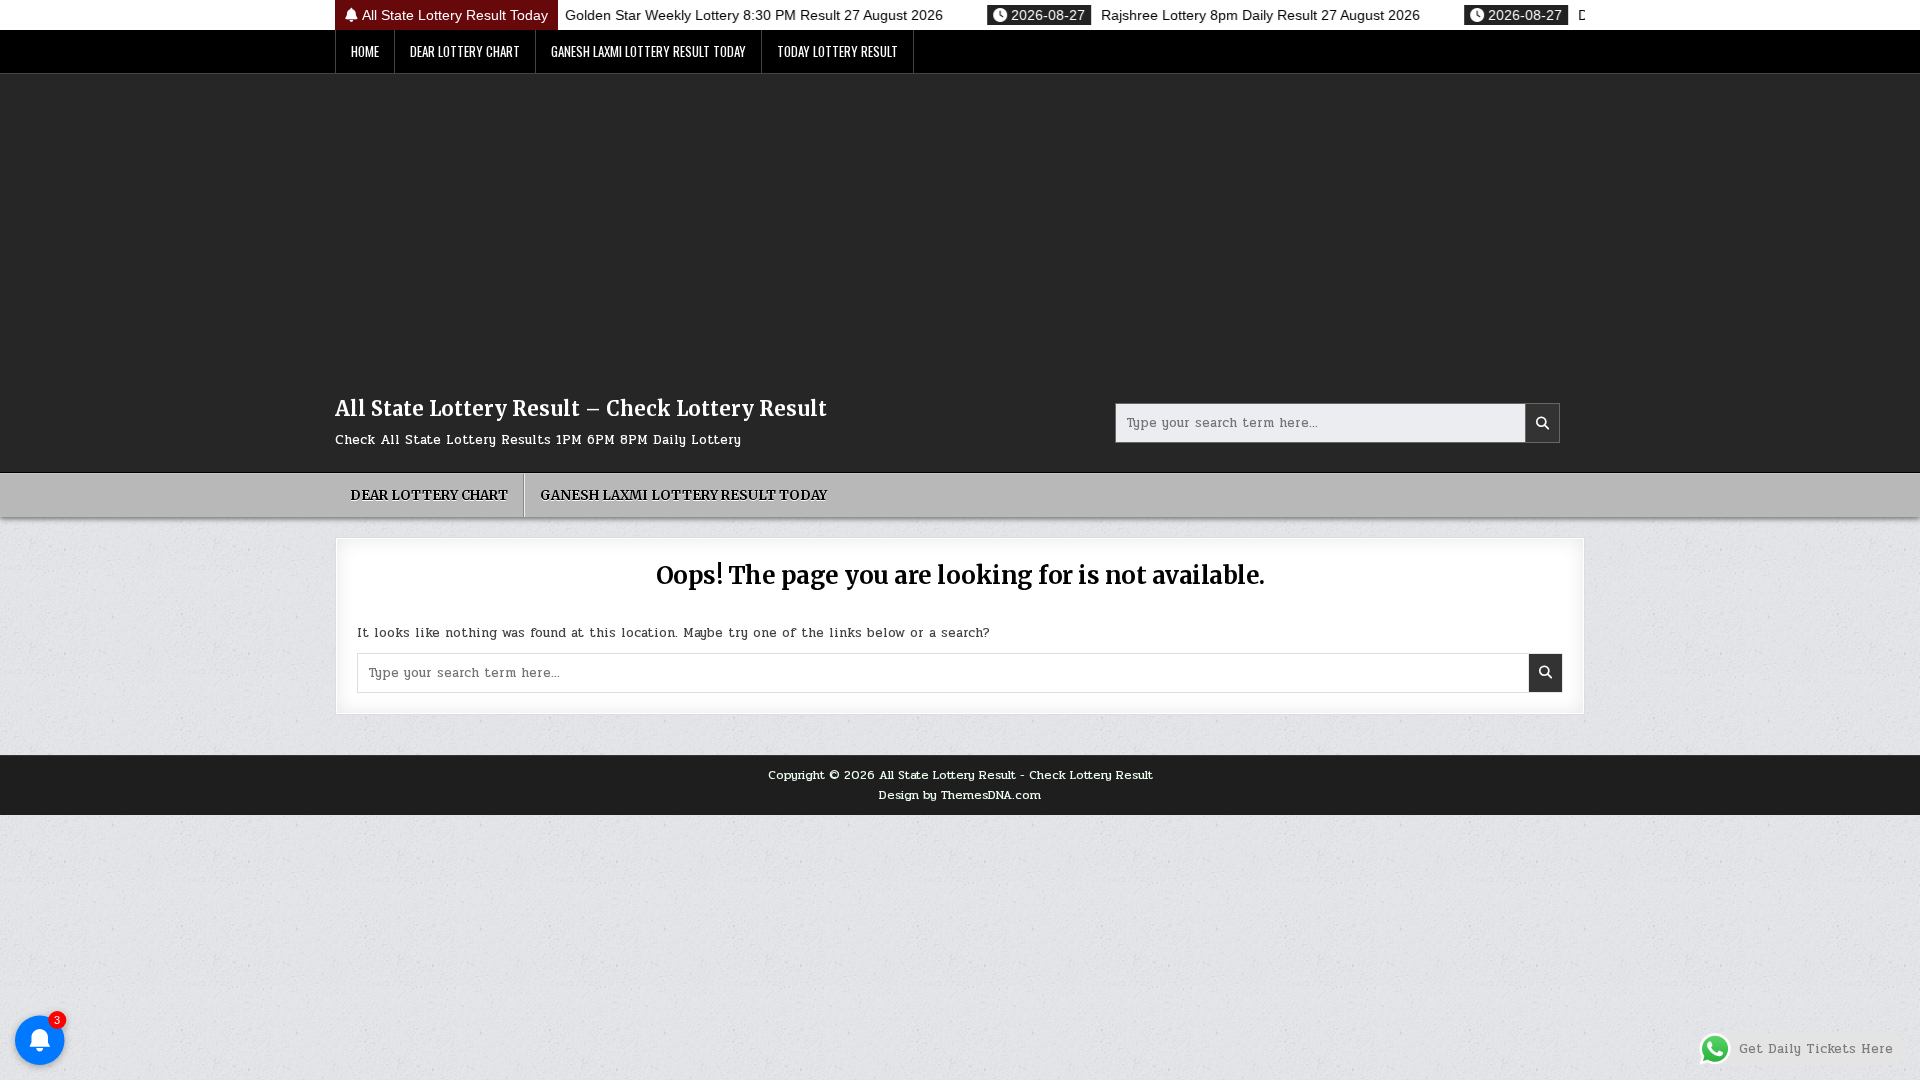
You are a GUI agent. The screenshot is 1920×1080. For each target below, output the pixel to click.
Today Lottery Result (837, 51)
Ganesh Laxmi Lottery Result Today (648, 51)
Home (365, 51)
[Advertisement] (960, 224)
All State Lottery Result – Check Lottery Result (581, 408)
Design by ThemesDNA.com (960, 795)
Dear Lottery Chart (465, 51)
